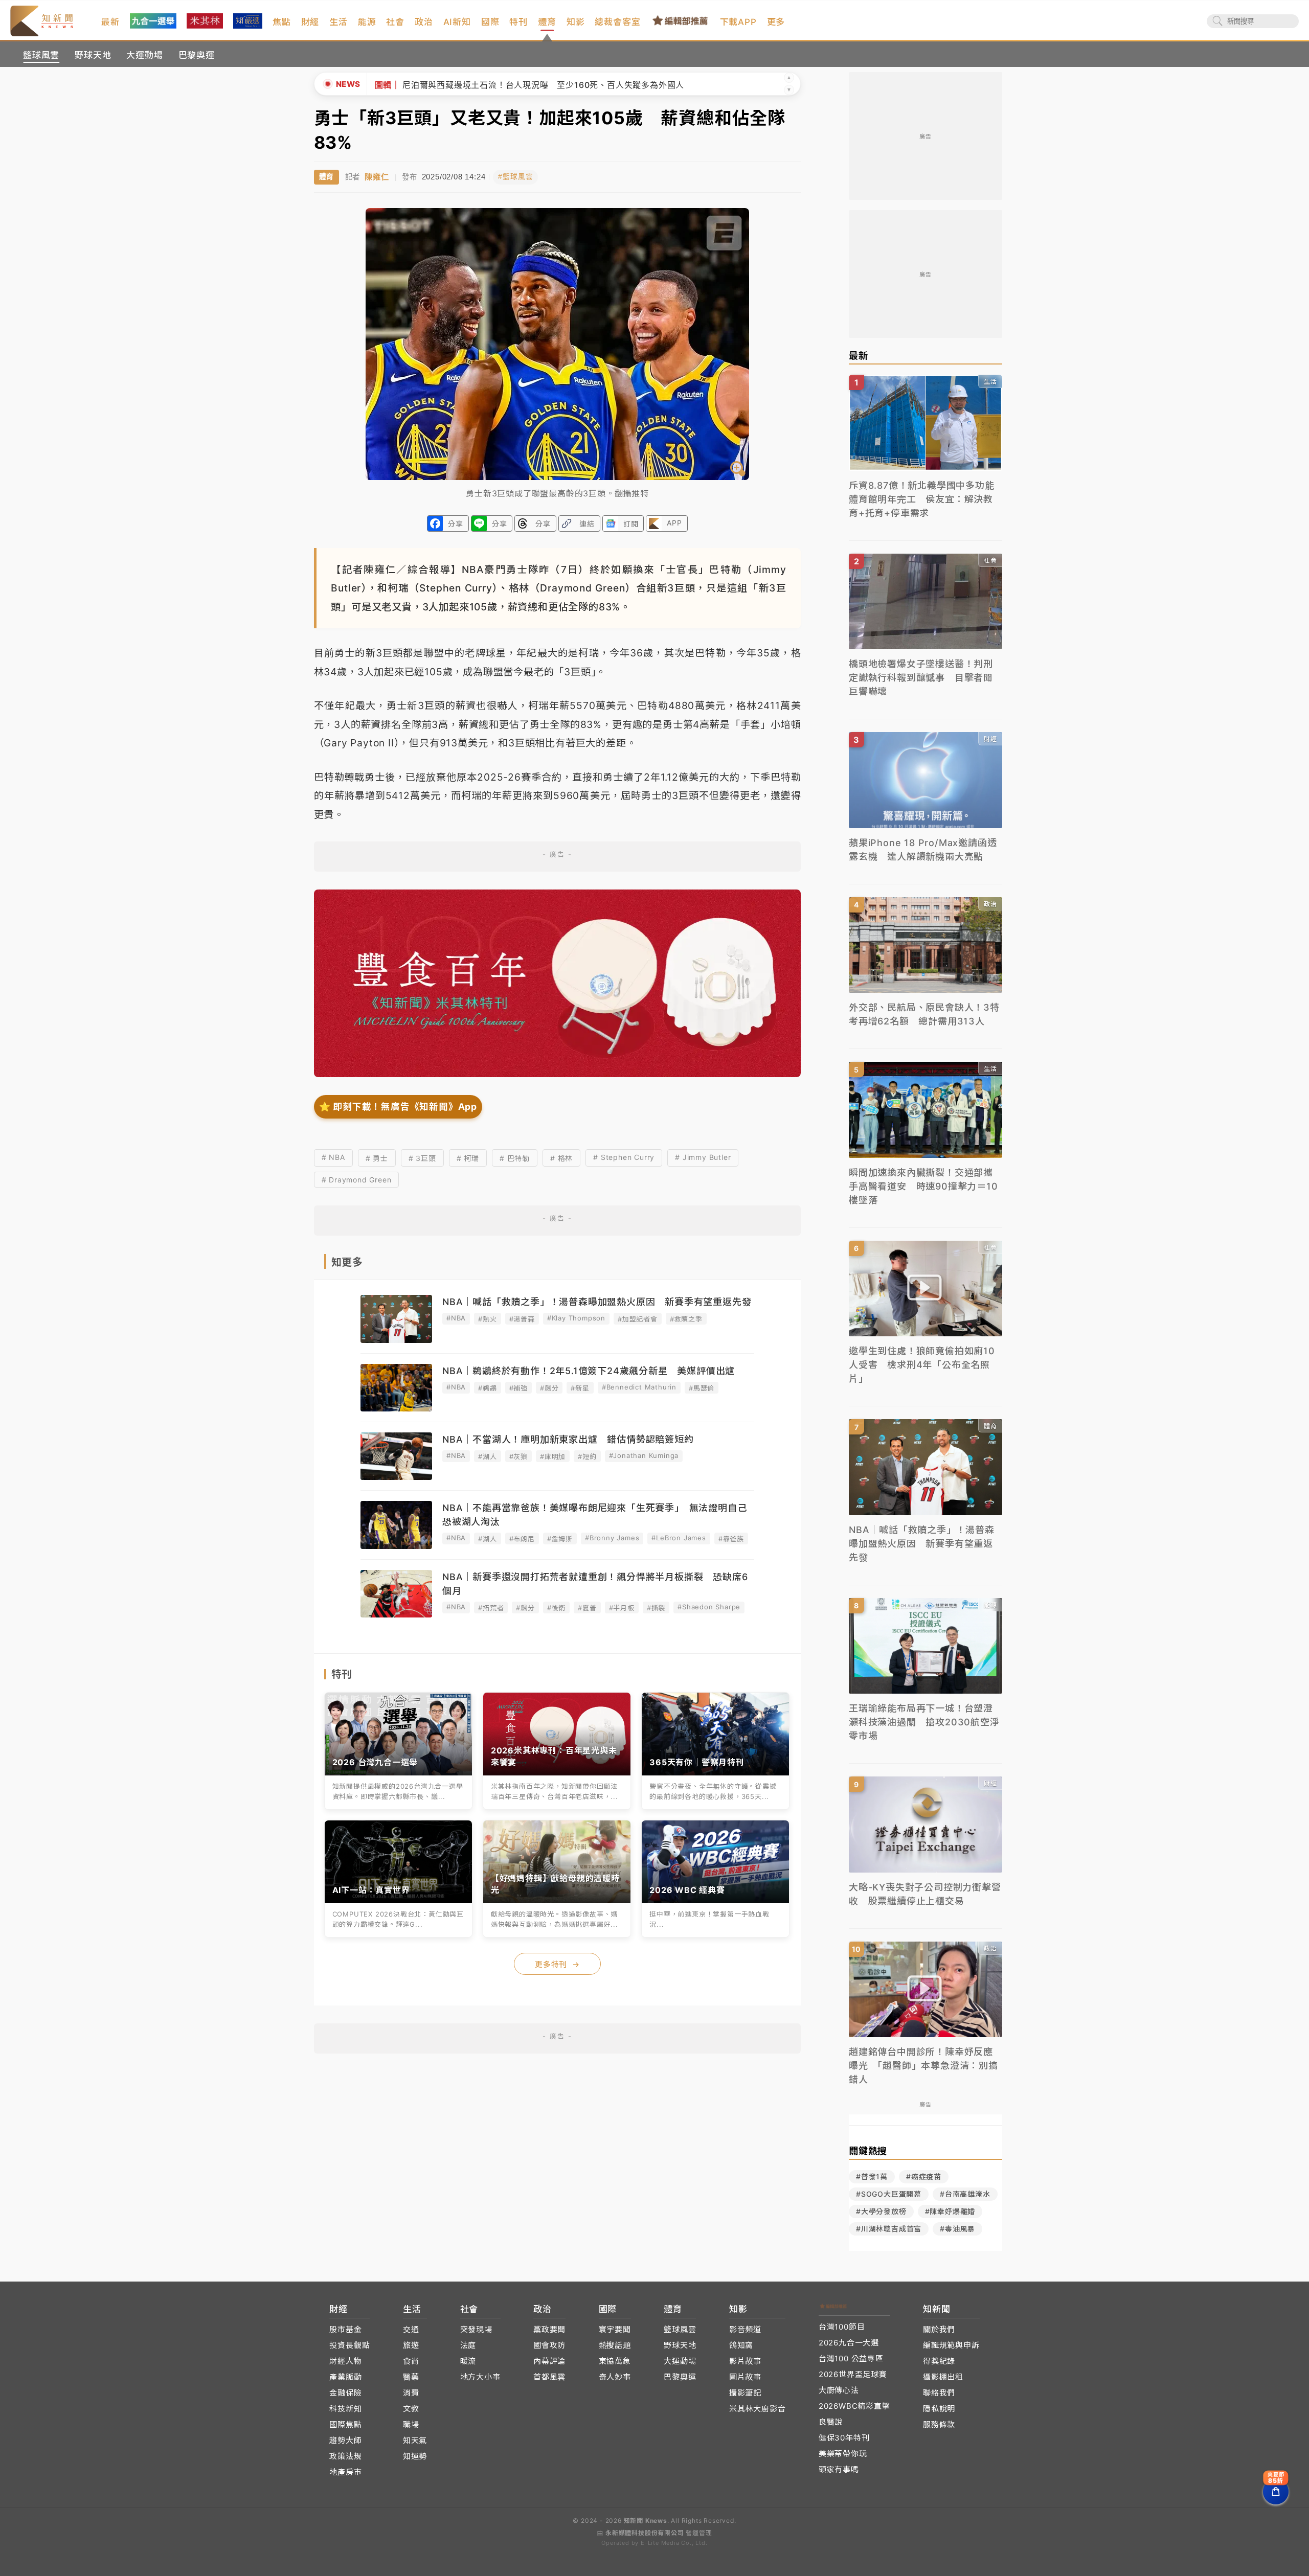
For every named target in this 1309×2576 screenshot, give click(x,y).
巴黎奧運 (197, 55)
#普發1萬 (872, 2176)
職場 (411, 2424)
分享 (456, 524)
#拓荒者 (491, 1608)
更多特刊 (557, 1964)
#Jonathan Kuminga (644, 1455)
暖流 (468, 2361)
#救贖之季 (686, 1319)
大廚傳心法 (839, 2390)
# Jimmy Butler (703, 1157)
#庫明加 (553, 1456)
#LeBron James (679, 1538)
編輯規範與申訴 (951, 2345)
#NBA (456, 1318)
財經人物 (345, 2361)
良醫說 (831, 2422)
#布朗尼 (522, 1539)
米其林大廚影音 (758, 2409)
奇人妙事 (615, 2377)
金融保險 (345, 2393)
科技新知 (345, 2409)
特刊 (518, 22)
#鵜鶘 (487, 1388)
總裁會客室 (617, 22)
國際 (490, 22)
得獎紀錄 (939, 2361)
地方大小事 (480, 2377)
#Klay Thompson (576, 1318)
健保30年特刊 (844, 2438)
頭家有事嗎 (839, 2469)
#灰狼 (518, 1456)
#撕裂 (656, 1608)
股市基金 (345, 2329)
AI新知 (457, 22)
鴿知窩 (741, 2345)
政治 (424, 22)
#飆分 (549, 1388)
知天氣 (415, 2440)
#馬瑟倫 (702, 1388)
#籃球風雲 (515, 177)
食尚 (411, 2361)
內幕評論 (549, 2361)
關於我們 (939, 2329)
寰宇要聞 (615, 2329)
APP (674, 523)
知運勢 (415, 2456)
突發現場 (476, 2329)
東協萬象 (615, 2361)
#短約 (587, 1456)
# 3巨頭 (422, 1158)
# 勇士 (377, 1158)
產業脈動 (345, 2377)
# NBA (333, 1157)
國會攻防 (549, 2345)
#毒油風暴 (957, 2229)
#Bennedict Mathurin (639, 1387)
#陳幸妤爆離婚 (950, 2211)
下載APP (738, 22)
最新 (110, 22)
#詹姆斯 (560, 1539)
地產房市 (345, 2472)
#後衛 (556, 1608)
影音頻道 (745, 2329)
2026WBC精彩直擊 (854, 2406)
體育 (547, 22)
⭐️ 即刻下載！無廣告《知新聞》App (398, 1107)
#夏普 (587, 1608)
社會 (395, 22)
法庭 (468, 2345)
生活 (338, 22)
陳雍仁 (377, 177)
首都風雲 (549, 2377)
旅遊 (411, 2345)
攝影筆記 (745, 2393)
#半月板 (622, 1608)
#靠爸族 (731, 1539)
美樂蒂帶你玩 (843, 2454)
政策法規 (345, 2456)
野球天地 (93, 55)
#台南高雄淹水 (965, 2194)
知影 (576, 22)
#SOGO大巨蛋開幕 (889, 2194)
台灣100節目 (842, 2327)
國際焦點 (345, 2424)
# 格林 (561, 1158)
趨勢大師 (345, 2440)
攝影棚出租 (943, 2377)
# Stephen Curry (624, 1157)
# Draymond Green (357, 1180)
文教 (411, 2409)
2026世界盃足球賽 (853, 2374)
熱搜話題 (615, 2345)
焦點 (282, 22)
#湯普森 (522, 1319)
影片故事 (745, 2361)
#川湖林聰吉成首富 (889, 2229)
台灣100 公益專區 (851, 2358)
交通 (411, 2329)
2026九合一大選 (849, 2343)
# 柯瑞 (468, 1158)
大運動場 (144, 55)
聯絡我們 (939, 2393)
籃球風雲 (41, 55)
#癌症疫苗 (924, 2176)
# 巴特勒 (515, 1158)
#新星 (580, 1388)
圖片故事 (745, 2377)
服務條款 (939, 2424)
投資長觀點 (349, 2345)
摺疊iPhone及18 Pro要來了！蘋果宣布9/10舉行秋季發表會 (490, 85)
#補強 (518, 1388)
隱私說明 (939, 2409)
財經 (310, 22)
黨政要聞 (549, 2329)
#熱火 (487, 1319)
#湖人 (487, 1456)
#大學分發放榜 (881, 2211)
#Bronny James (612, 1538)
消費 (411, 2393)
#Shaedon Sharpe (709, 1607)
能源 (367, 22)
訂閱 (631, 524)
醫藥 (411, 2377)
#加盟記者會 (638, 1319)
